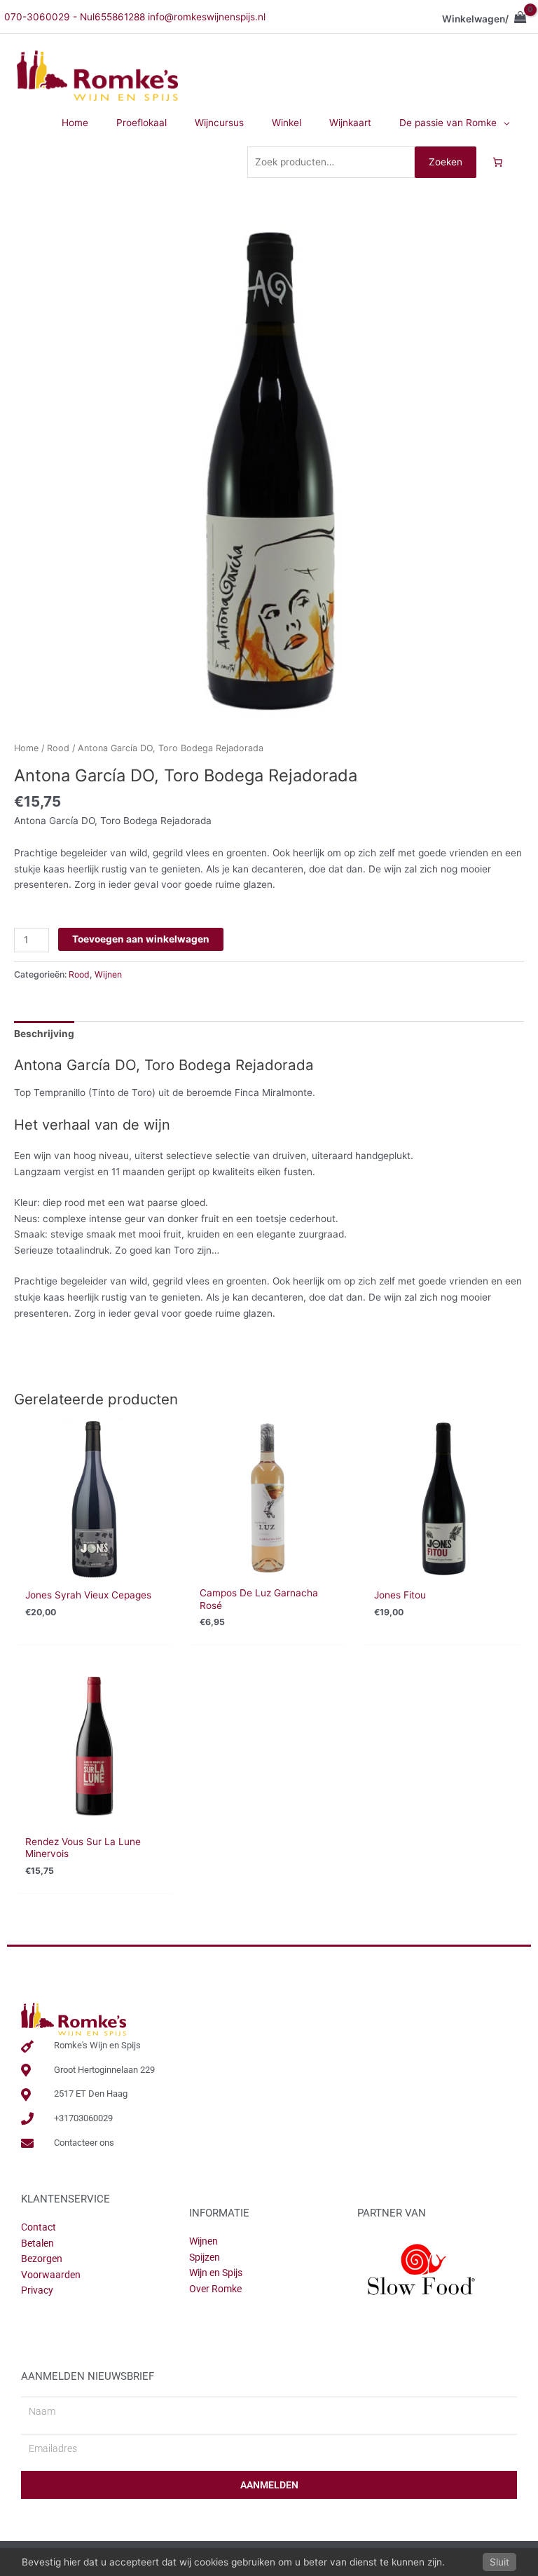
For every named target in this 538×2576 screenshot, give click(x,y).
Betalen (37, 2243)
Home (26, 748)
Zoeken (446, 162)
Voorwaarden (51, 2275)
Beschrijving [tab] (44, 1034)
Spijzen (205, 2257)
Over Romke (215, 2289)
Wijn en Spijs (216, 2273)
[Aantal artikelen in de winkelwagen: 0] (497, 163)
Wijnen (108, 974)
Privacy (37, 2290)
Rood (58, 748)
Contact (39, 2227)
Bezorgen (42, 2259)
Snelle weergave (94, 1568)
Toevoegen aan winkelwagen (141, 939)
